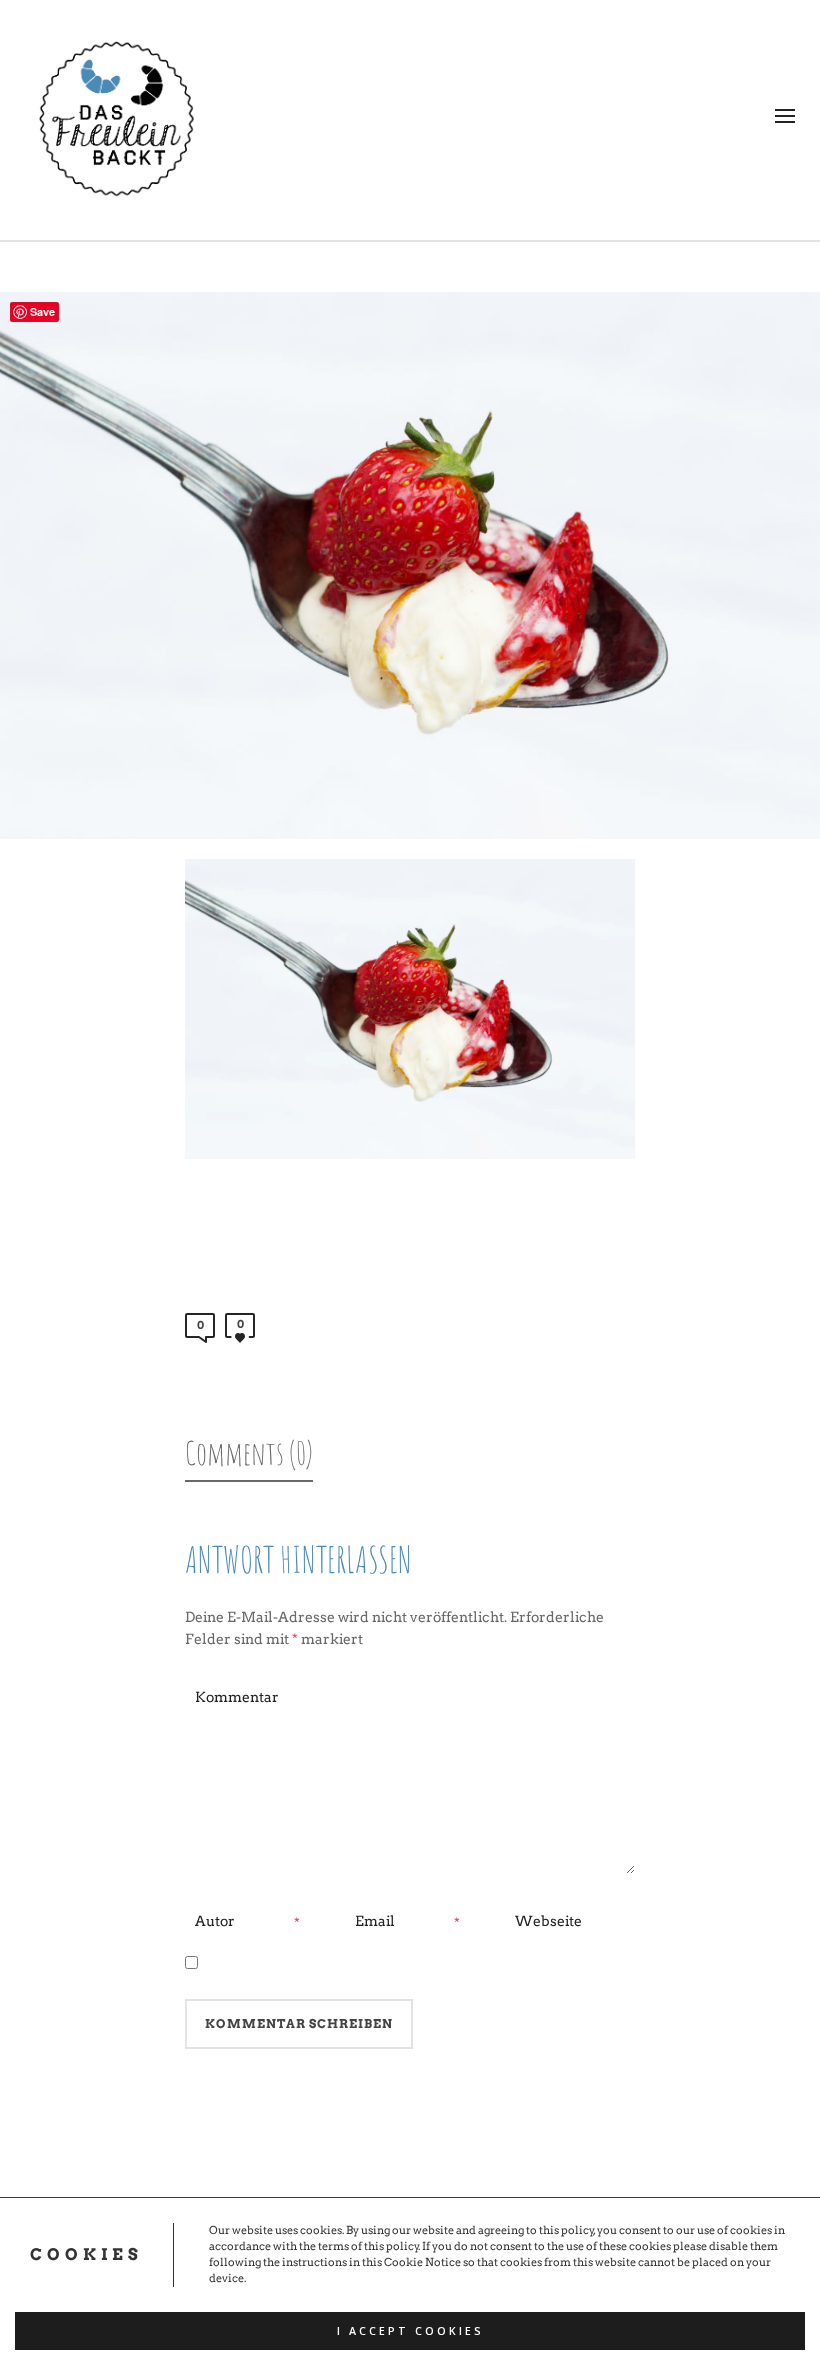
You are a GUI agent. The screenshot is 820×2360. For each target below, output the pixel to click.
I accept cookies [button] (410, 2331)
